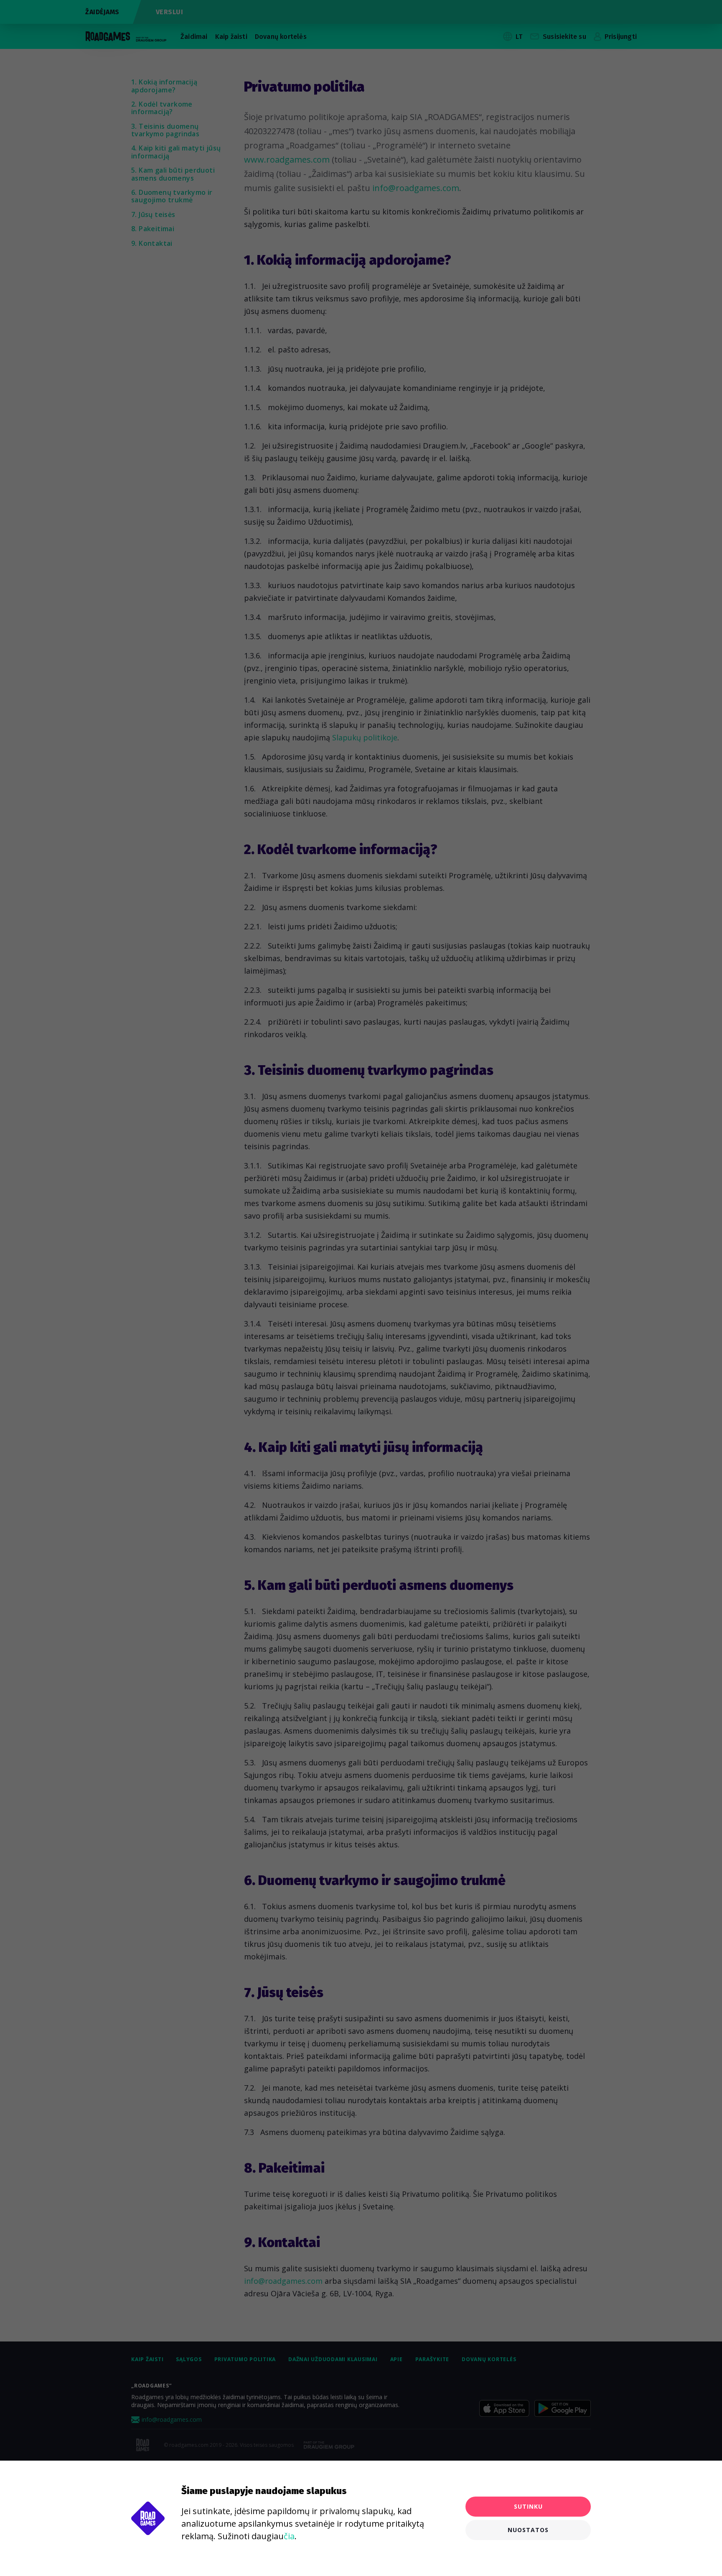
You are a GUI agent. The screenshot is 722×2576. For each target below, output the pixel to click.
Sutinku (528, 2506)
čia (289, 2536)
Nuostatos (528, 2530)
